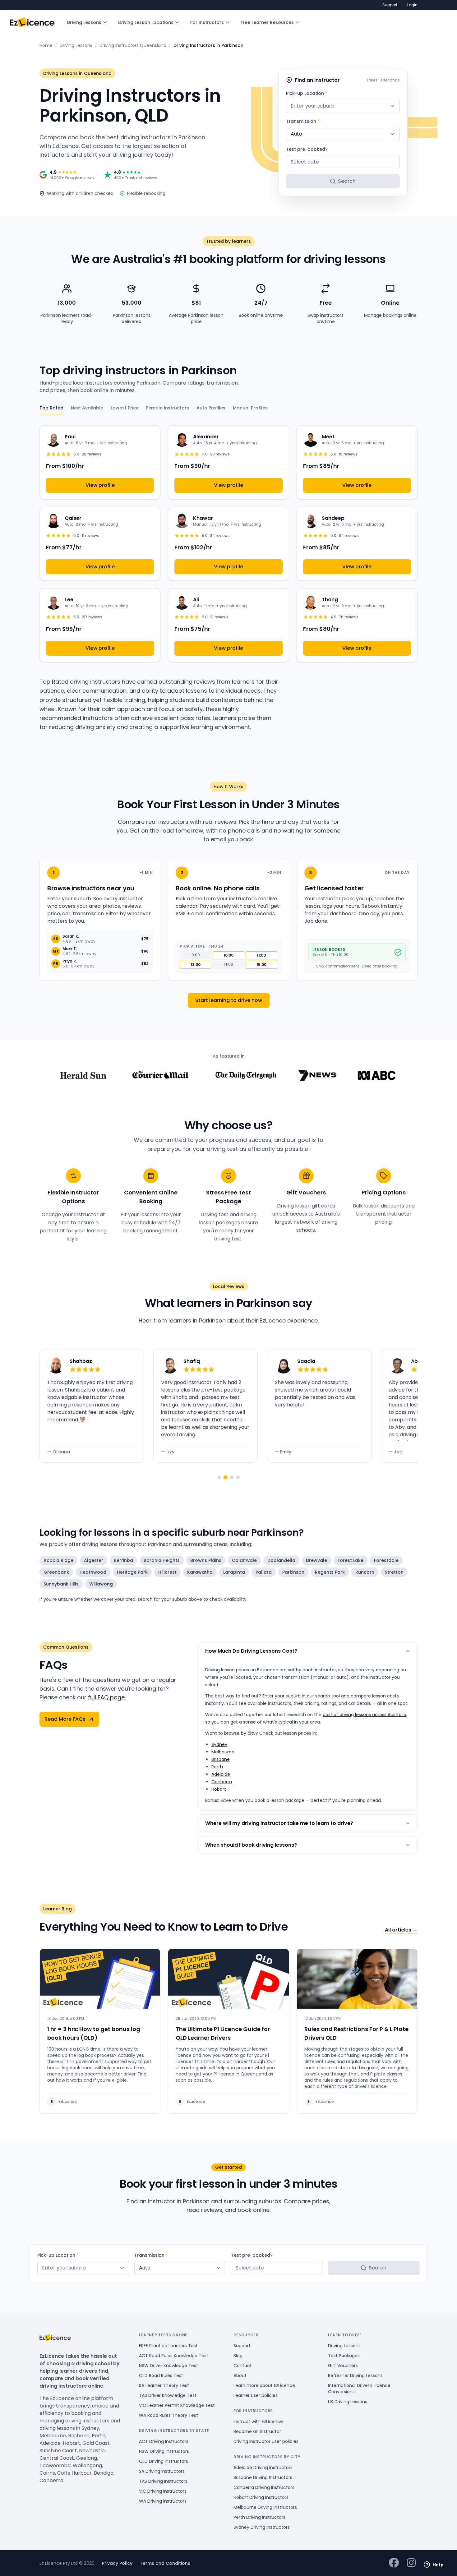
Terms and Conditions (165, 2563)
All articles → (401, 1930)
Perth (217, 1767)
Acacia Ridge (58, 1560)
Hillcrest (167, 1572)
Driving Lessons (84, 22)
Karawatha (200, 1572)
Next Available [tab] (87, 408)
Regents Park (330, 1572)
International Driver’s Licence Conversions (359, 2389)
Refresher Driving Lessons (355, 2375)
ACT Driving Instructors (164, 2441)
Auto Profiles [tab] (211, 408)
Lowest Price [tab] (125, 408)
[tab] (219, 1477)
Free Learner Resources (267, 22)
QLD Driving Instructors (164, 2461)
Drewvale (316, 1560)
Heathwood (93, 1572)
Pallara (264, 1572)
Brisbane (221, 1759)
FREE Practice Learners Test (168, 2346)
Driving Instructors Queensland (133, 45)
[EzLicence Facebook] (394, 2563)
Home (46, 45)
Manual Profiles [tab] (250, 408)
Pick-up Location (307, 93)
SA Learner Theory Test (164, 2385)
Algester (94, 1560)
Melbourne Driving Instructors (265, 2507)
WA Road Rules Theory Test (168, 2415)
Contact (243, 2366)
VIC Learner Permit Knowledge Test (177, 2405)
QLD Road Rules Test (161, 2375)
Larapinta (234, 1572)
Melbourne (223, 1752)
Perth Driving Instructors (259, 2517)
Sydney (219, 1744)
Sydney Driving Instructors (262, 2527)
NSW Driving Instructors (164, 2451)
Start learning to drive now (229, 1000)
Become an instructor (257, 2431)
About (240, 2375)
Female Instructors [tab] (168, 408)
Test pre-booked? (307, 149)
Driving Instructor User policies (266, 2441)
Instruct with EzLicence (258, 2421)
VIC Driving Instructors (163, 2491)
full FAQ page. (107, 1697)
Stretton (394, 1572)
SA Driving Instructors (162, 2471)
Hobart (219, 1789)
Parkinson (293, 1572)
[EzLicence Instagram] (411, 2563)
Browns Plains (206, 1560)
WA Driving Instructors (163, 2501)
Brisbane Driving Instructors (263, 2477)
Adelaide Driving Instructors (263, 2468)
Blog (238, 2356)
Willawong (101, 1584)
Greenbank (56, 1572)
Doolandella (281, 1560)
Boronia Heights (162, 1560)
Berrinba (123, 1560)
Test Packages (344, 2356)
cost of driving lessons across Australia (365, 1715)
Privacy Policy (117, 2563)
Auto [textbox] (296, 134)
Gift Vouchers (343, 2366)
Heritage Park (132, 1572)
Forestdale (386, 1560)
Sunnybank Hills (61, 1584)
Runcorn (365, 1572)
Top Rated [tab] (51, 408)
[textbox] (343, 106)
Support (390, 5)
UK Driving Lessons (348, 2402)
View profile (100, 485)
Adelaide (221, 1774)
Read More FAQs (65, 1719)
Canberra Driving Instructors (264, 2487)
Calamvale (244, 1560)
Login (412, 5)
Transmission (303, 121)
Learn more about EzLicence (264, 2385)
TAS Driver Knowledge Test (168, 2395)
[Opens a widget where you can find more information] (434, 2565)
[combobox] (343, 106)
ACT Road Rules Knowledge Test (174, 2356)
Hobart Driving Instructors (261, 2497)
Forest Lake (351, 1560)
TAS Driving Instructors (163, 2481)
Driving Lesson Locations (146, 22)
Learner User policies (256, 2395)
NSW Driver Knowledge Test (168, 2366)
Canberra (222, 1782)
